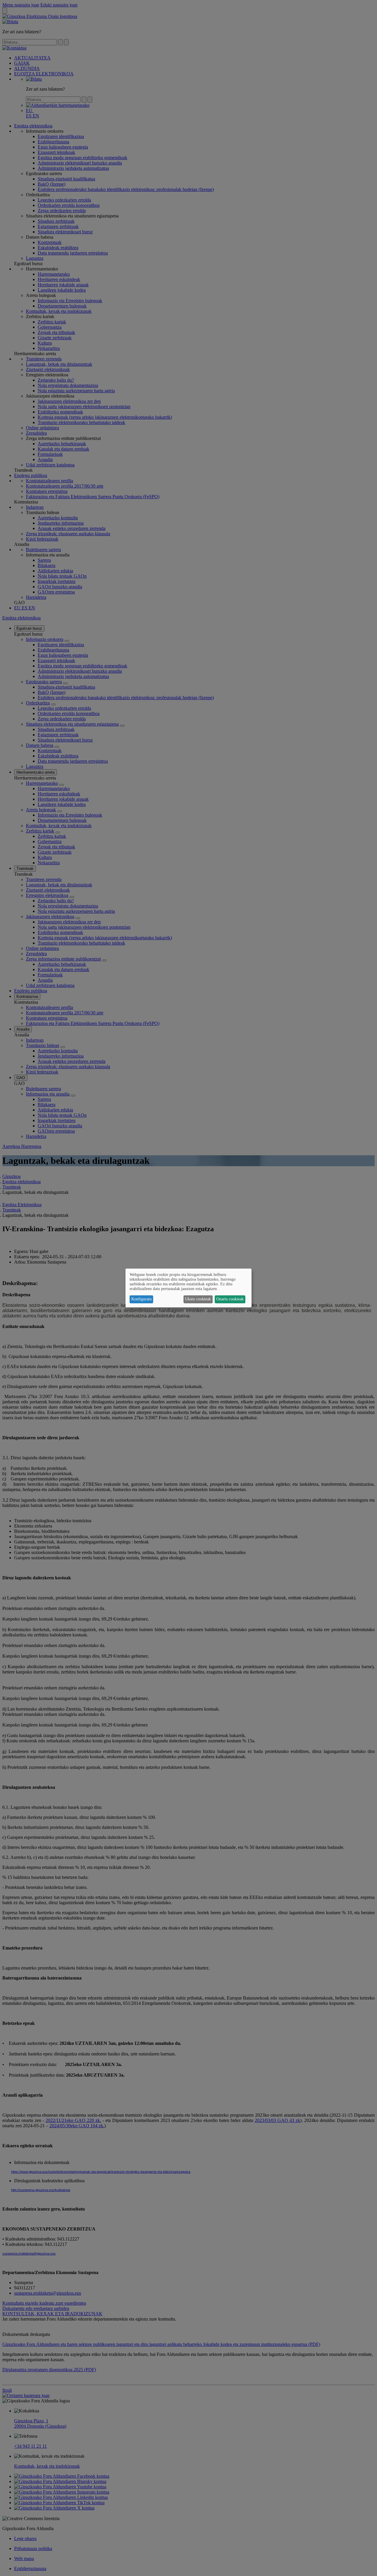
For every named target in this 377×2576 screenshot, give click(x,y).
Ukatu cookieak (198, 1299)
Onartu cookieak (230, 1299)
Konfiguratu (142, 1299)
